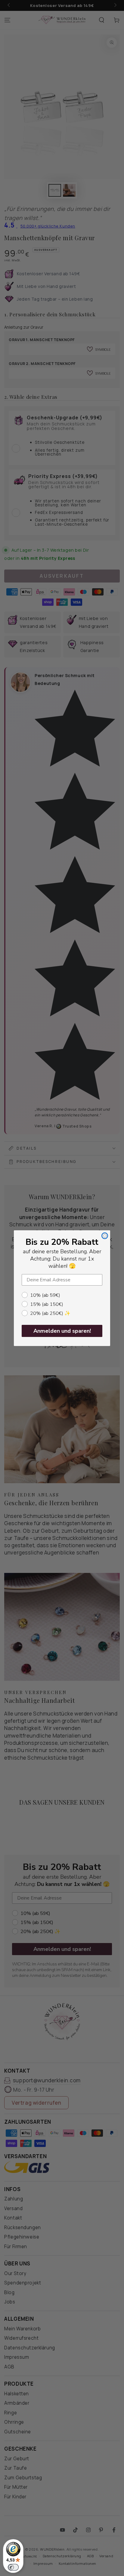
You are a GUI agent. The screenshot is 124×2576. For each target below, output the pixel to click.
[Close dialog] (105, 1236)
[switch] (13, 2567)
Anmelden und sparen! (62, 1331)
